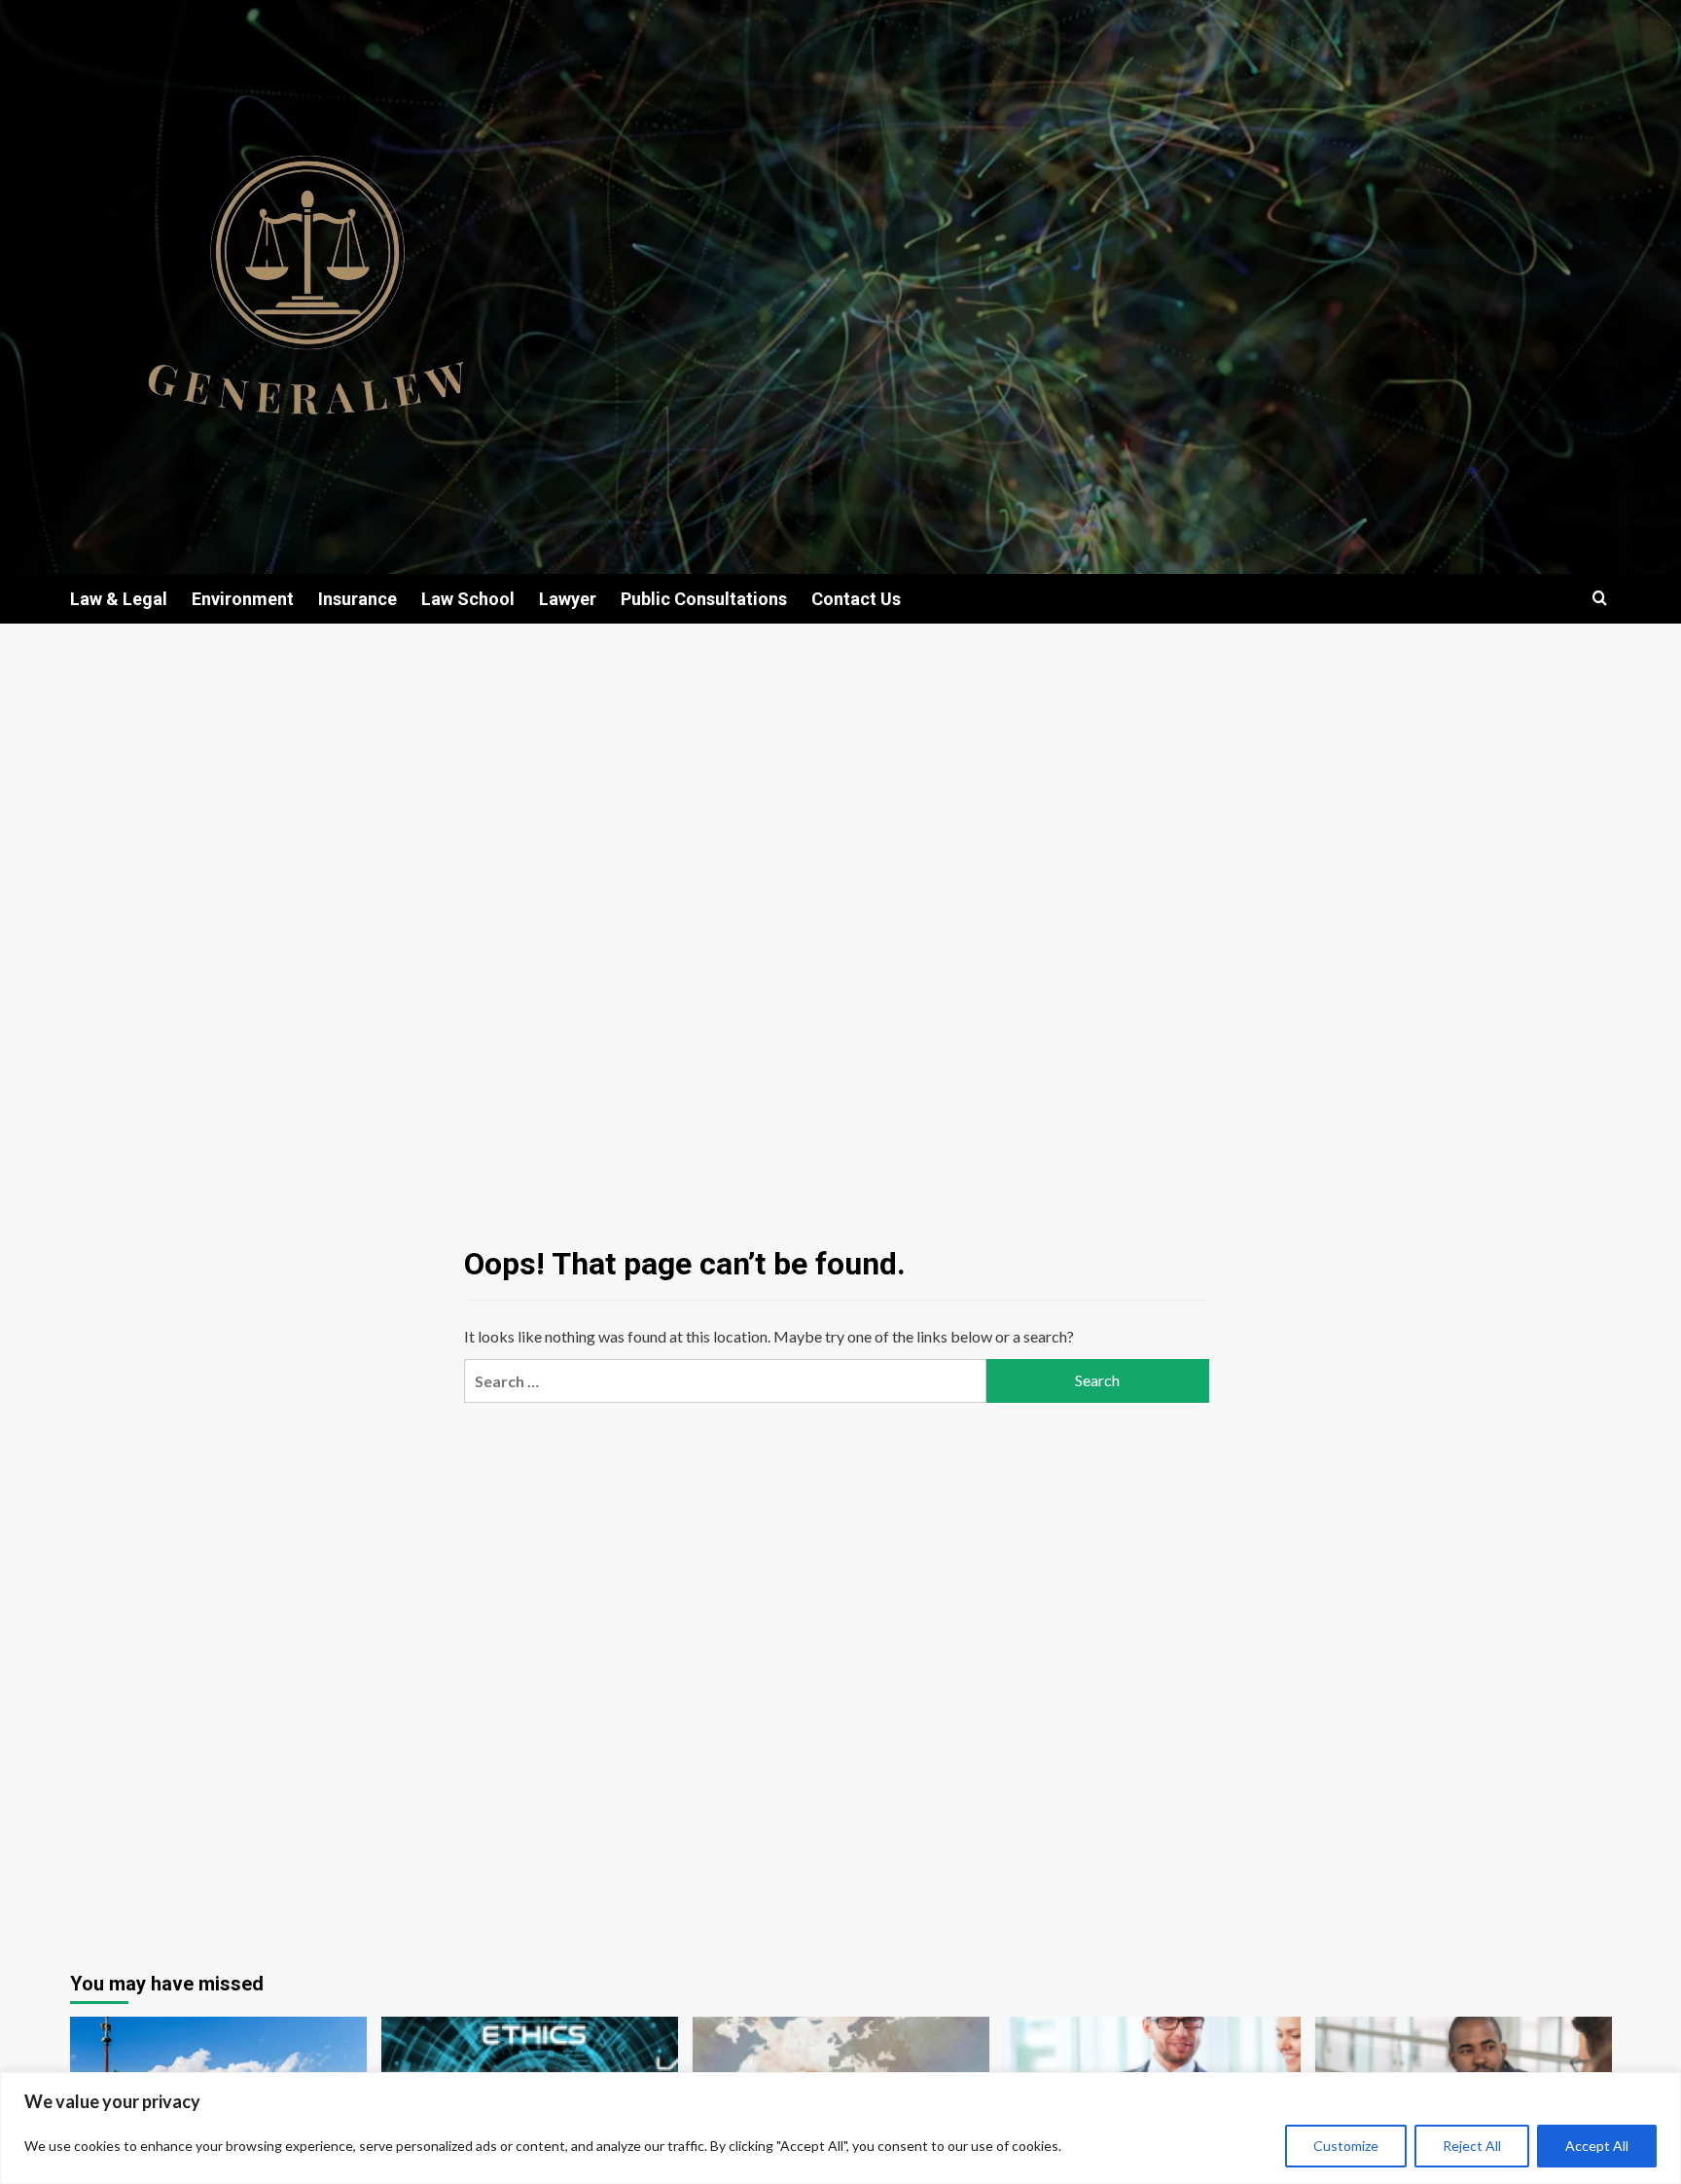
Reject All (1472, 2146)
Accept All (1597, 2146)
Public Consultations (704, 599)
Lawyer (568, 599)
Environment (243, 599)
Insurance (358, 599)
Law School (468, 599)
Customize (1346, 2146)
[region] (840, 2128)
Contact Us (856, 599)
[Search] (1600, 599)
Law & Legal (119, 599)
